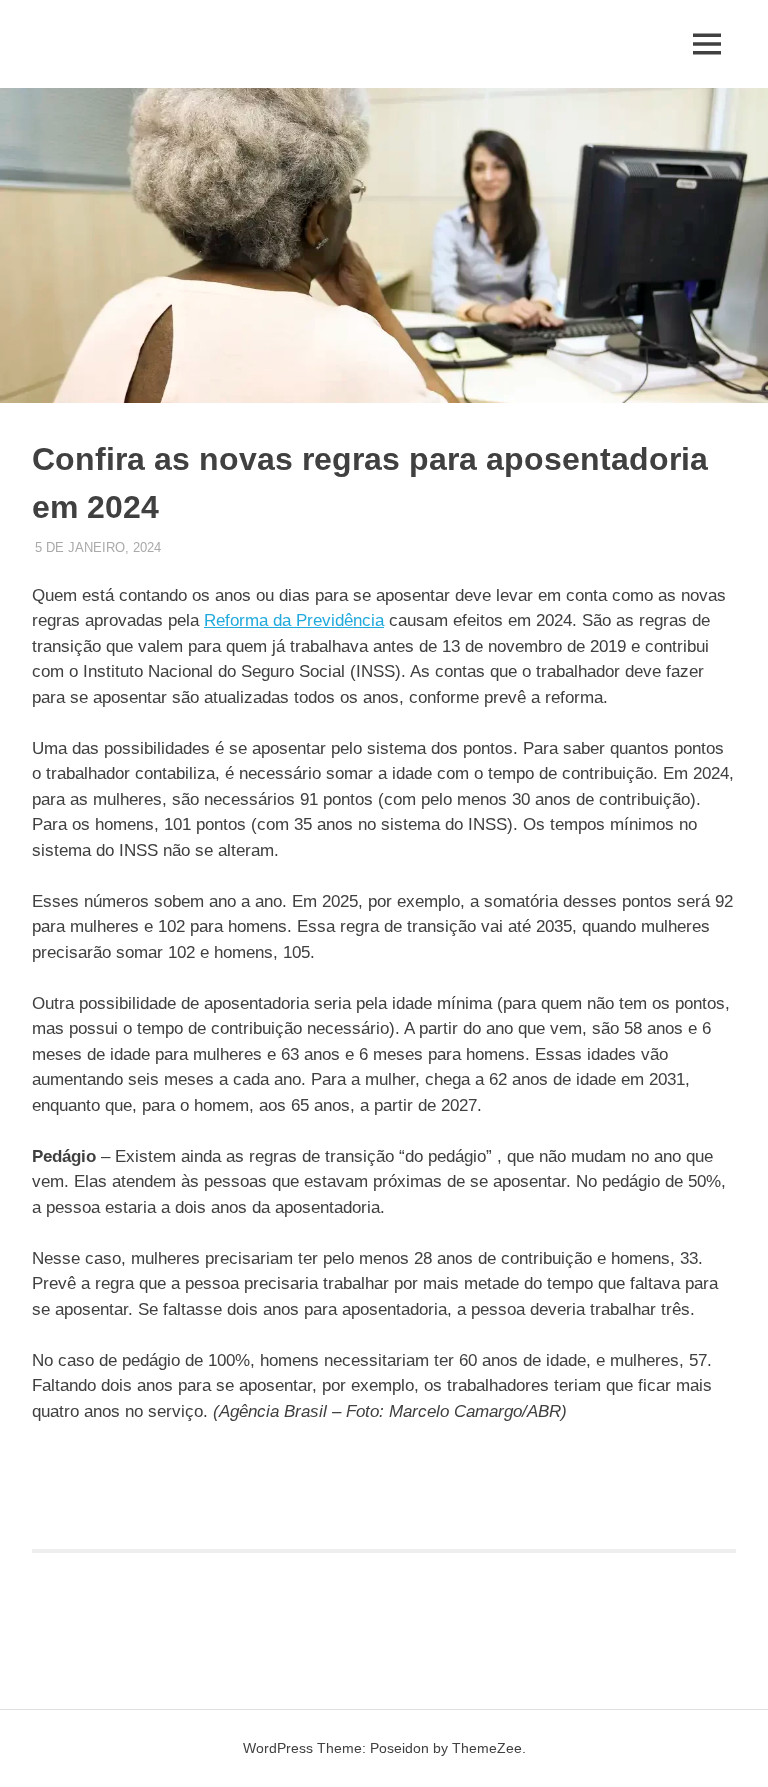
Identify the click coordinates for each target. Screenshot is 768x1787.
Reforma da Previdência (294, 620)
